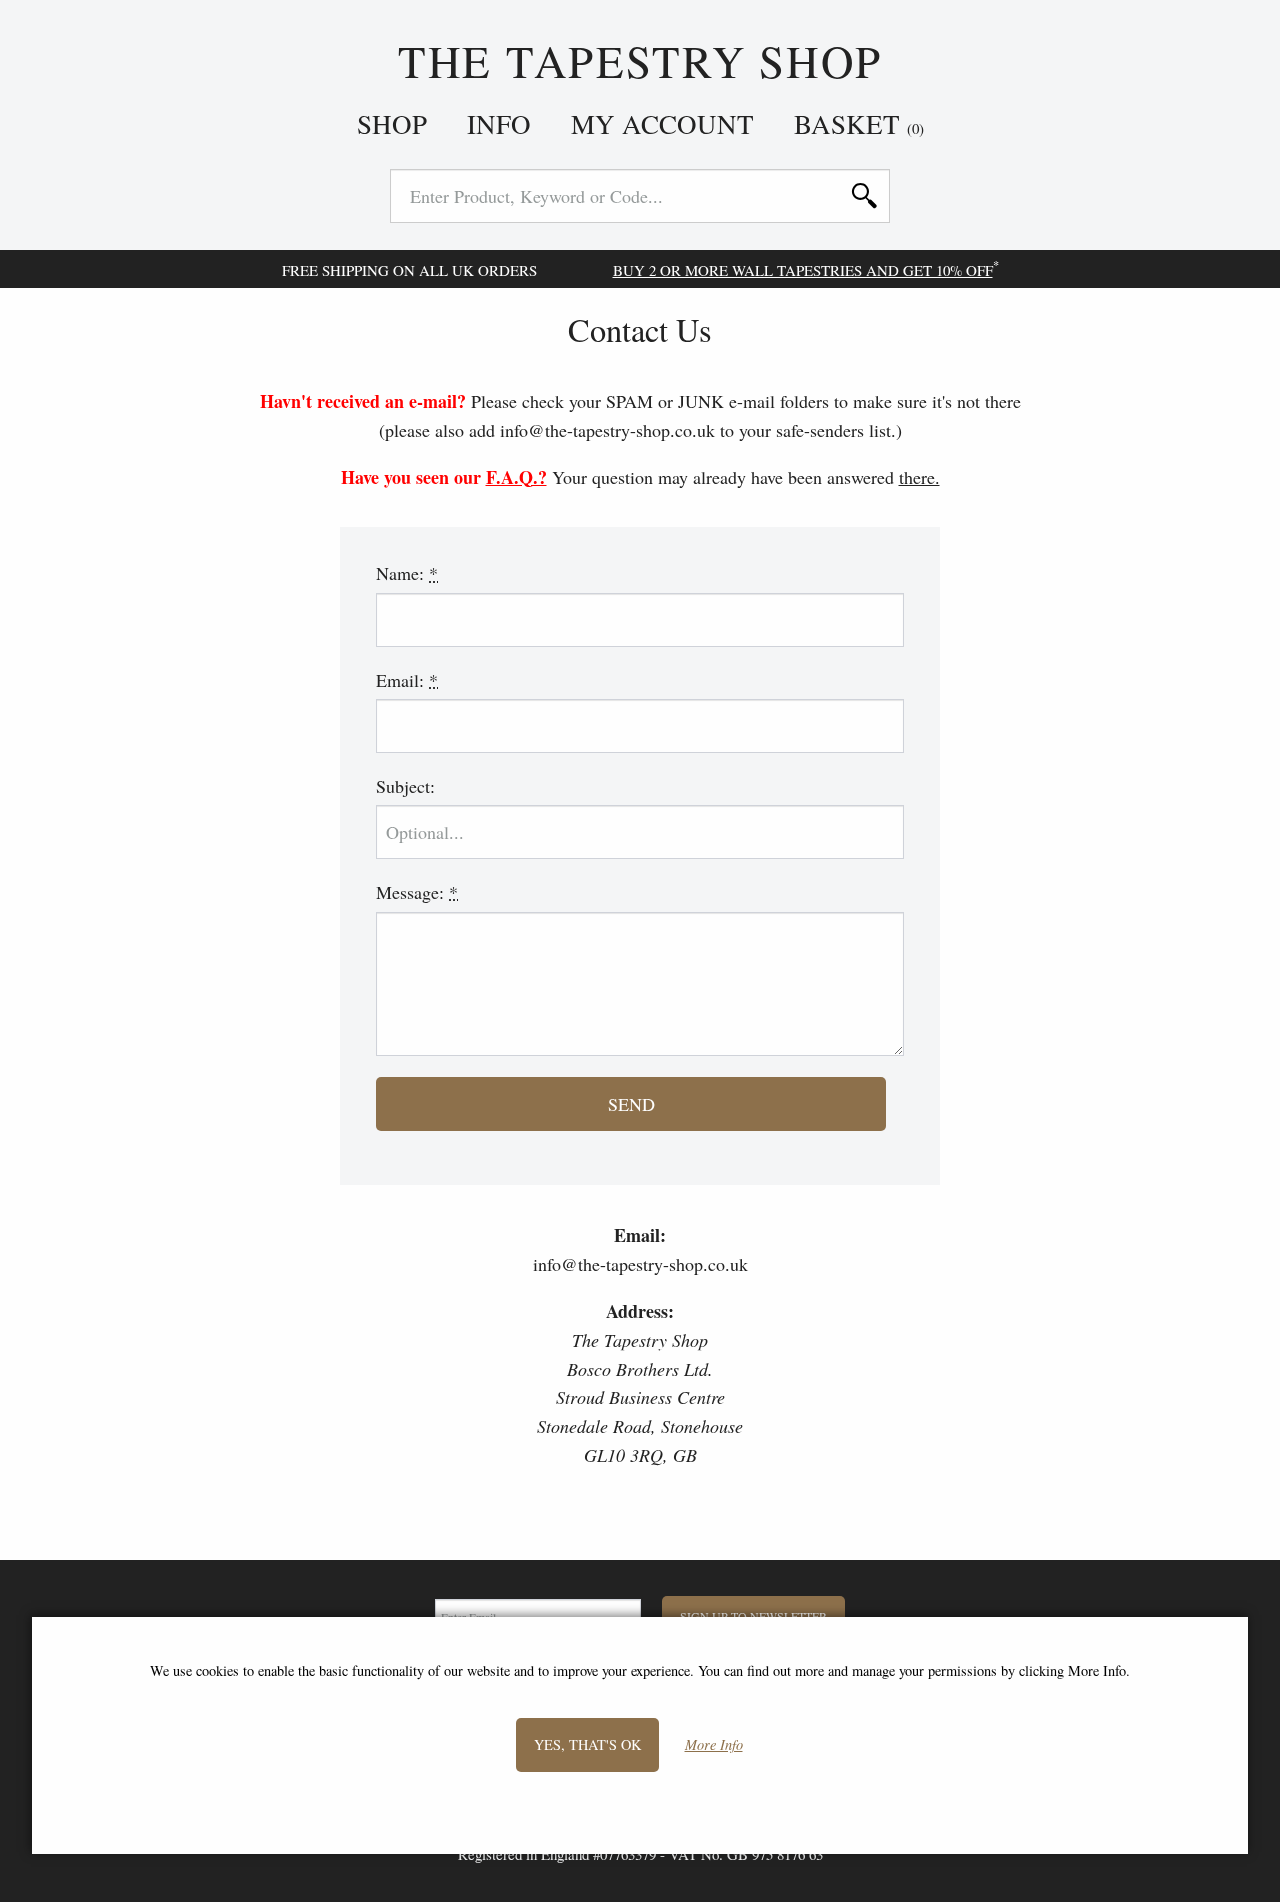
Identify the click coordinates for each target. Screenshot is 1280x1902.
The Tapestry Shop (640, 62)
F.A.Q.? (516, 477)
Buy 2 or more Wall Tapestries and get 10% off (803, 270)
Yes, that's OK (587, 1743)
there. (919, 477)
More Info (714, 1744)
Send (631, 1104)
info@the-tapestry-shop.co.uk (640, 1264)
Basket (859, 124)
